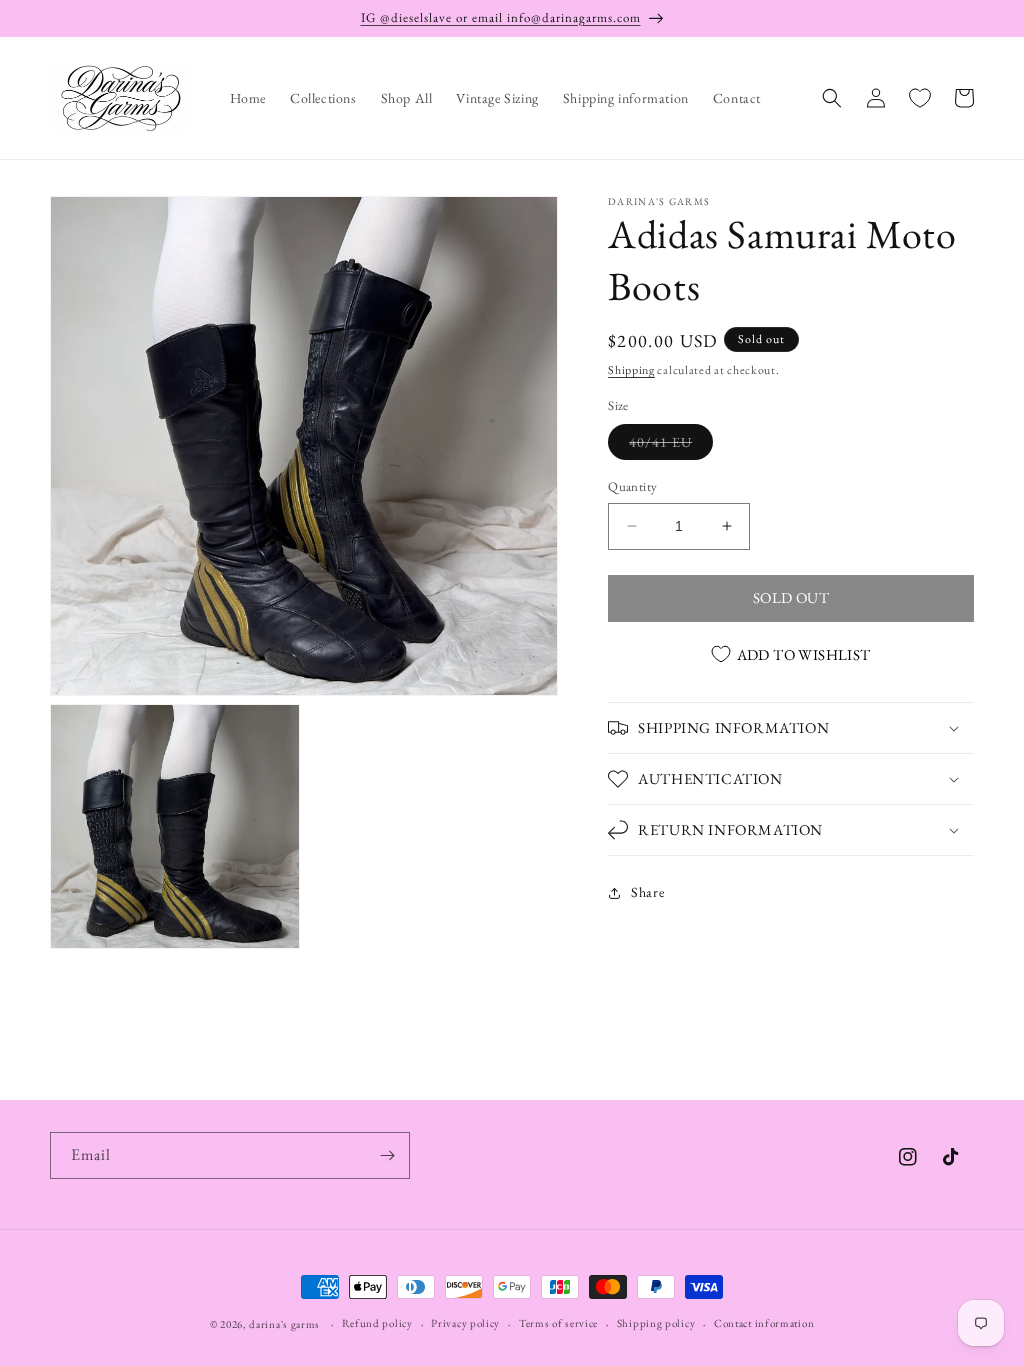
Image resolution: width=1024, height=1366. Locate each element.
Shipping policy (656, 1323)
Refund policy (377, 1323)
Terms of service (558, 1323)
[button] (832, 98)
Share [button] (647, 892)
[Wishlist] (920, 98)
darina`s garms (284, 1324)
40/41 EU (671, 446)
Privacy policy (465, 1323)
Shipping (631, 370)
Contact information (764, 1323)
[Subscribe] (387, 1155)
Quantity (632, 486)
